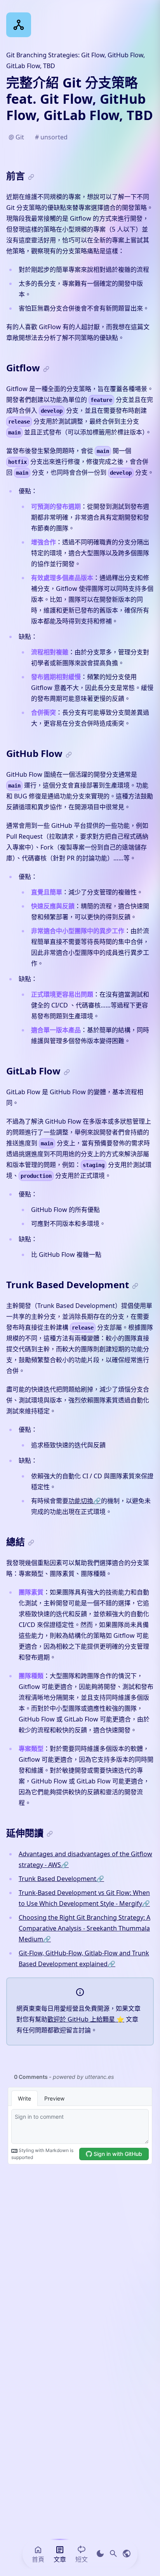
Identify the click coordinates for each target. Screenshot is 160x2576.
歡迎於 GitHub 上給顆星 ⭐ (86, 2019)
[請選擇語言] (127, 2554)
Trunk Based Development (61, 1879)
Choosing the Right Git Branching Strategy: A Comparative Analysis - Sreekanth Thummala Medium (84, 1928)
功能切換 (85, 1501)
